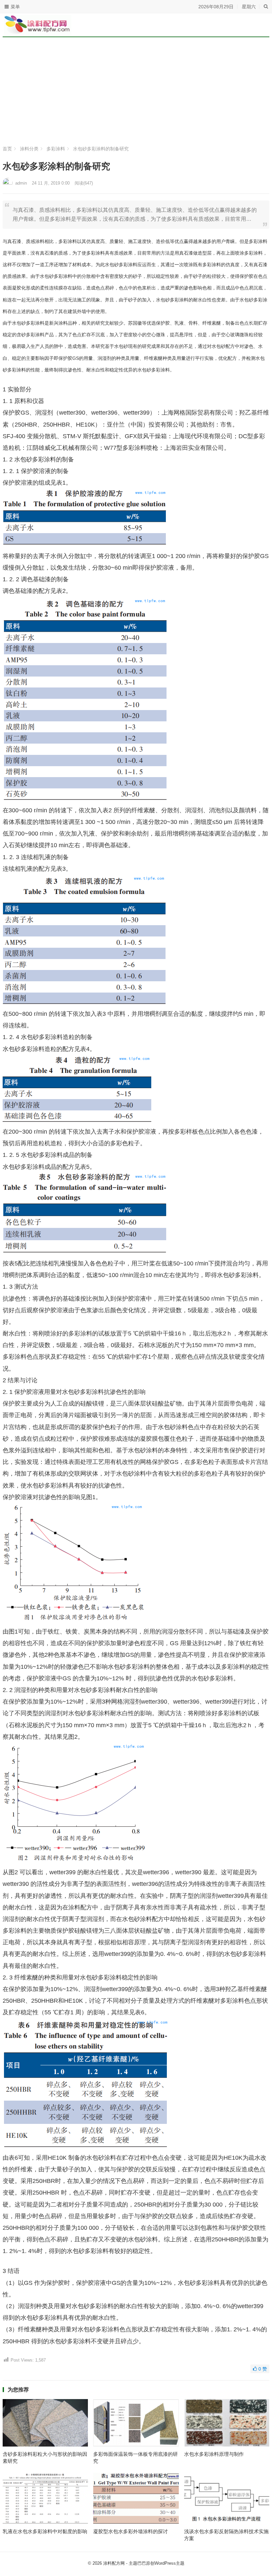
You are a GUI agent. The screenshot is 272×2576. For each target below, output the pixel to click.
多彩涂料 (56, 149)
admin (21, 183)
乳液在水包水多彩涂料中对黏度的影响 (45, 2531)
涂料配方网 (114, 2563)
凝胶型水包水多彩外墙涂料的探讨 (131, 2531)
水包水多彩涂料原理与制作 (214, 2454)
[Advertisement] (136, 93)
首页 (7, 149)
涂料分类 (29, 149)
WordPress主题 (170, 2563)
